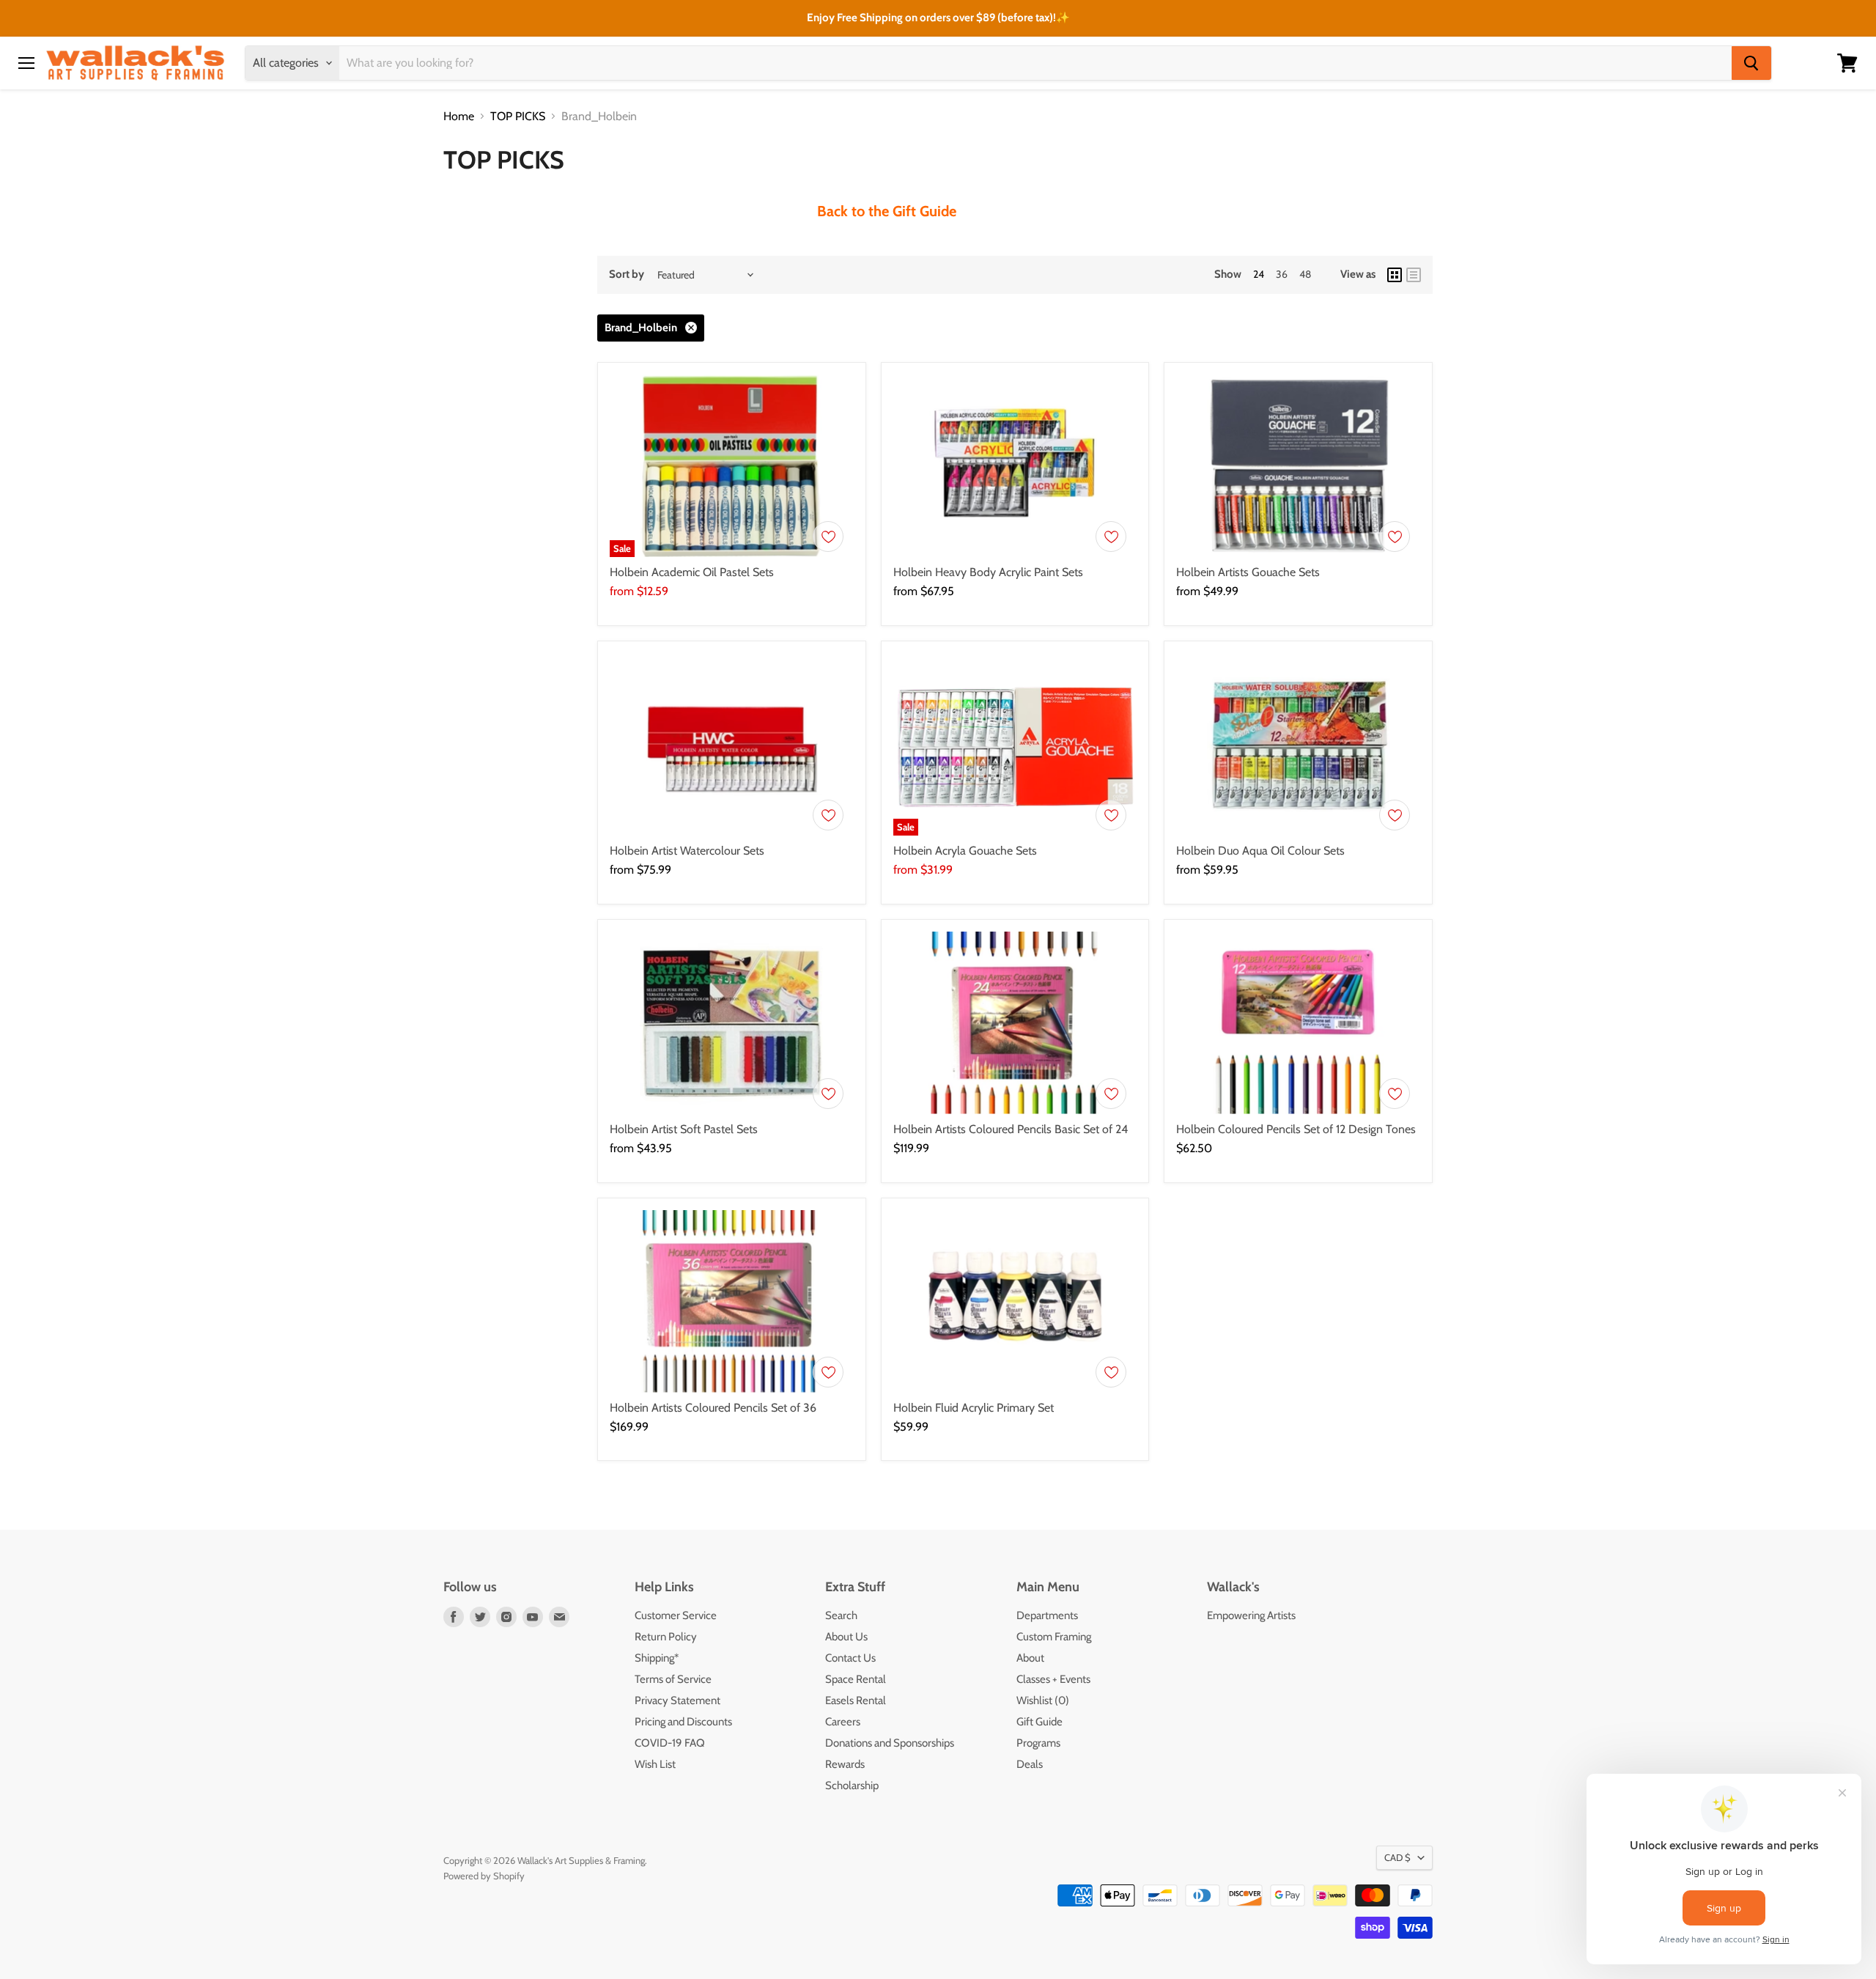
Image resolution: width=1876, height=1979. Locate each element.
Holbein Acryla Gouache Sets (965, 851)
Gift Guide (1039, 1722)
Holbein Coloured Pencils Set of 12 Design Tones (1296, 1129)
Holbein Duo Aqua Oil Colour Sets (1260, 851)
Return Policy (666, 1637)
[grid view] (1395, 275)
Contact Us (850, 1658)
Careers (843, 1722)
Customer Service (676, 1615)
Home (459, 117)
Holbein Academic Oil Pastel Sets (692, 572)
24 (1259, 274)
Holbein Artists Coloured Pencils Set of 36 (713, 1408)
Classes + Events (1053, 1679)
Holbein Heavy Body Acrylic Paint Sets (988, 572)
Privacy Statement (677, 1700)
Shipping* (657, 1658)
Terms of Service (673, 1679)
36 (1282, 274)
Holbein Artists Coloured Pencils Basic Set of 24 (1011, 1129)
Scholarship (852, 1785)
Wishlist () (1043, 1700)
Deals (1030, 1764)
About (1030, 1658)
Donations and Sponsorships (890, 1743)
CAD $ (1397, 1857)
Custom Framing (1054, 1637)
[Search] (1751, 63)
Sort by (627, 274)
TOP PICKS (518, 117)
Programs (1038, 1743)
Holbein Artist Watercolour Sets (687, 851)
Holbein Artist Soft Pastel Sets (684, 1129)
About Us (846, 1637)
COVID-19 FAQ (670, 1743)
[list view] (1414, 275)
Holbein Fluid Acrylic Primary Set (974, 1408)
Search (841, 1615)
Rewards (845, 1764)
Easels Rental (856, 1700)
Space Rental (856, 1679)
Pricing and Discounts (683, 1722)
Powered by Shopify (484, 1876)
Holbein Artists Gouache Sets (1248, 572)
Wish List (655, 1764)
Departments (1047, 1615)
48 (1305, 274)
